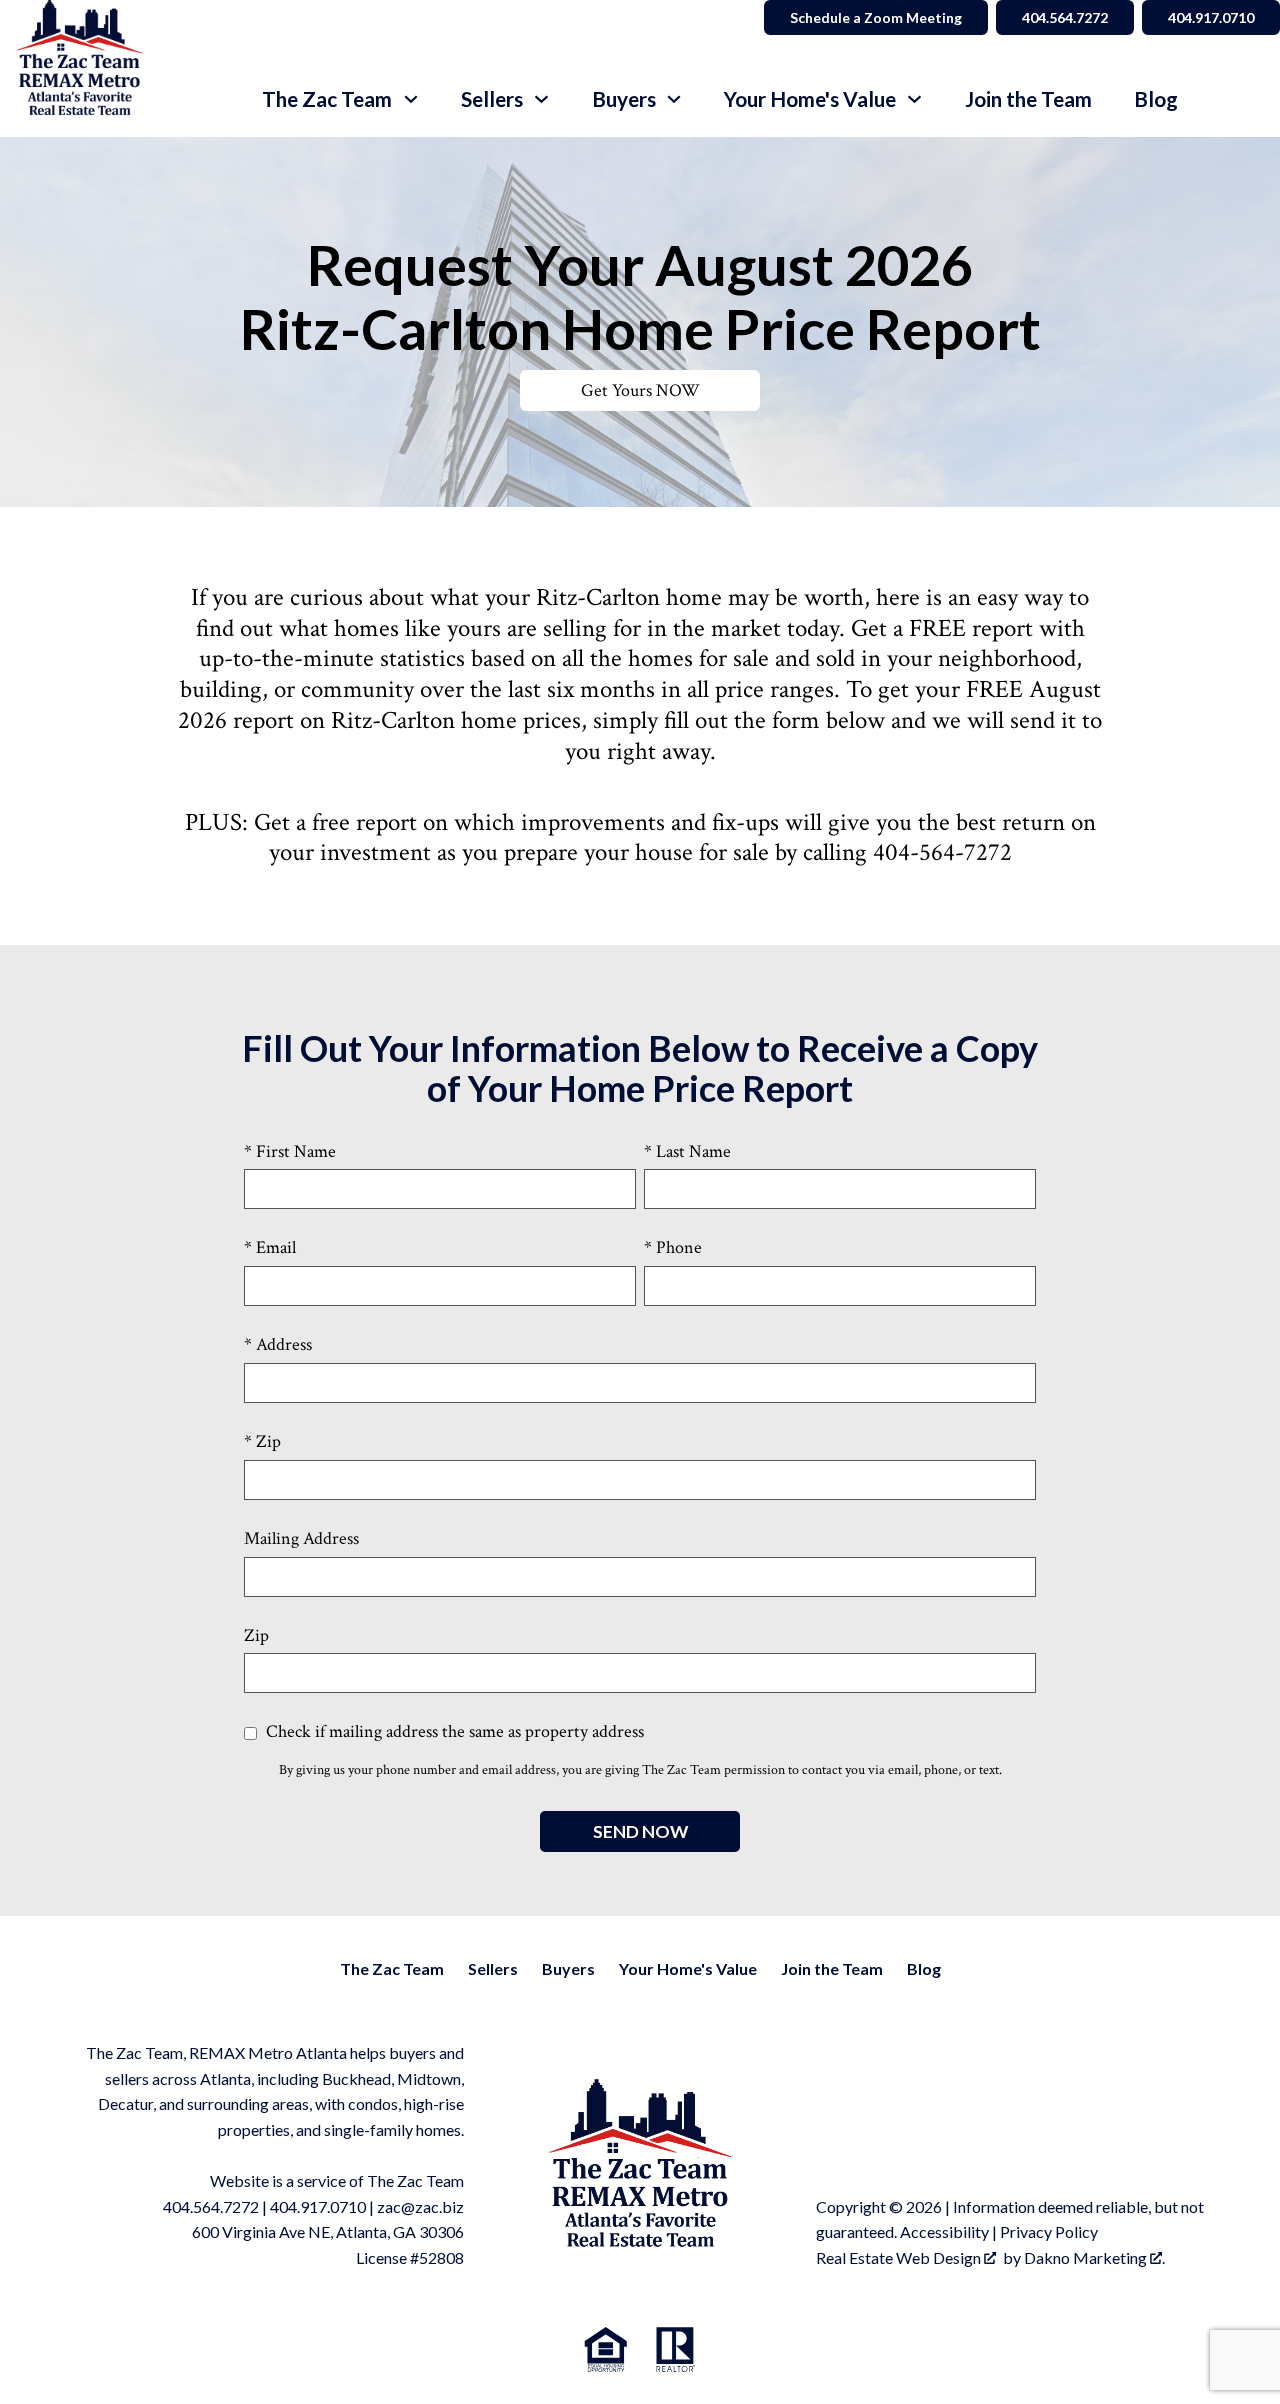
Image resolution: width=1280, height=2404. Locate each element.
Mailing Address (301, 1538)
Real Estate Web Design (900, 2257)
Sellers (493, 1968)
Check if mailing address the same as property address (453, 1731)
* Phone (673, 1247)
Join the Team (1028, 99)
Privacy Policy (1049, 2231)
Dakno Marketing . (1094, 2257)
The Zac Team (392, 1968)
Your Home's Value (688, 1968)
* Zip (262, 1441)
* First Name (290, 1151)
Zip (256, 1635)
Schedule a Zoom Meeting (876, 17)
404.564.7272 (1065, 17)
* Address (278, 1344)
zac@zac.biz (420, 2206)
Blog (1156, 99)
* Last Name (687, 1151)
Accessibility (944, 2231)
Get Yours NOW (640, 390)
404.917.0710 (1211, 17)
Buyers (568, 1968)
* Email (270, 1247)
